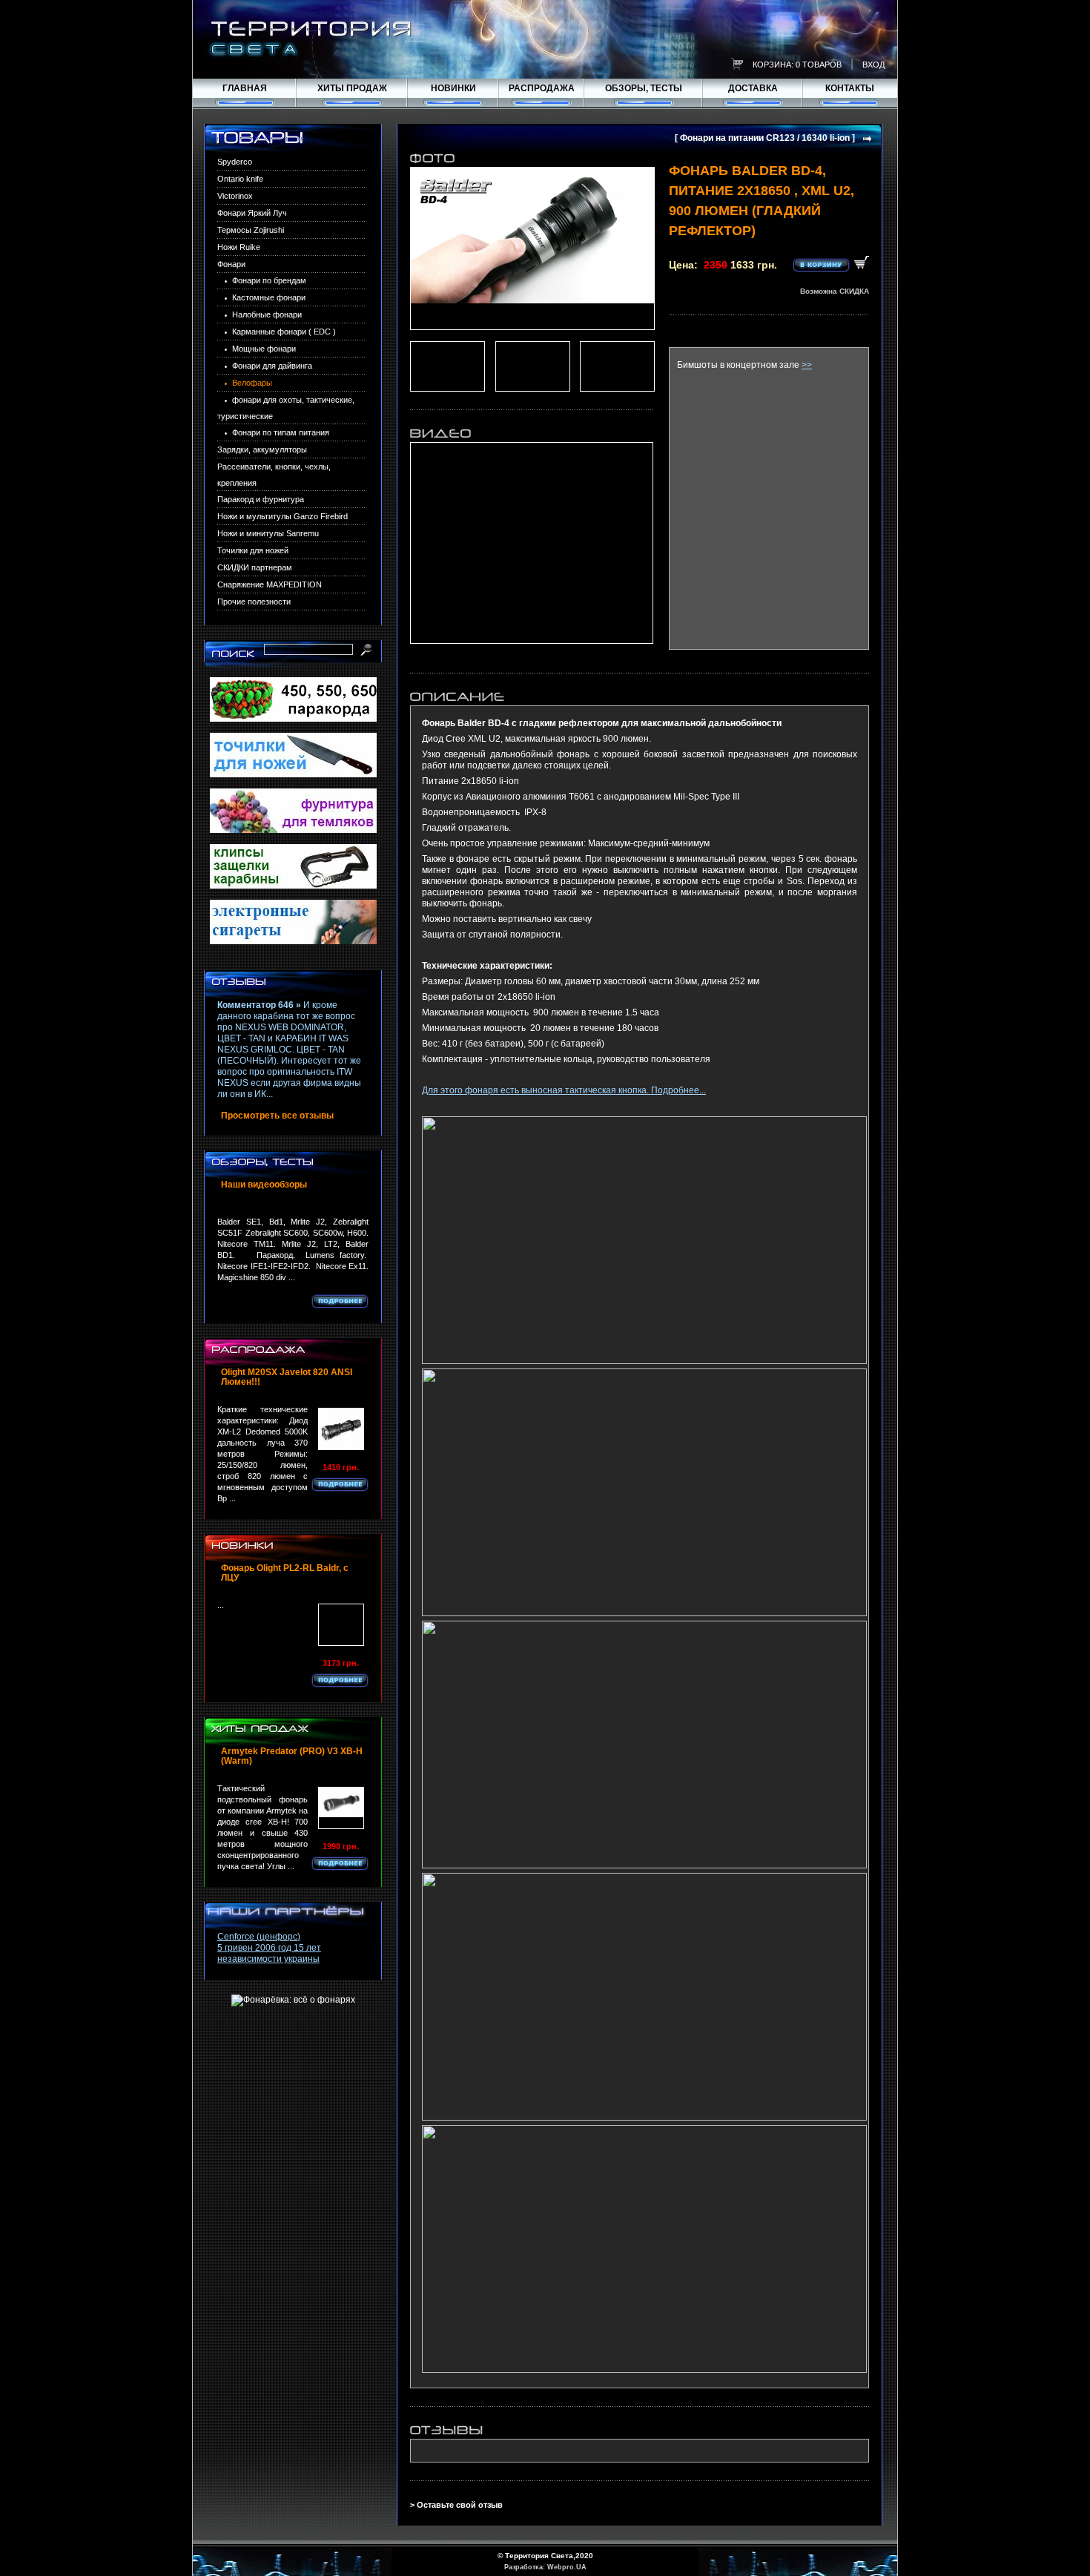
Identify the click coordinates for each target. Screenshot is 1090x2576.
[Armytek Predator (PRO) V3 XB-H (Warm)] (341, 1808)
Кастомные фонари (269, 297)
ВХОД (873, 65)
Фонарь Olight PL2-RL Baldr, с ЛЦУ (285, 1573)
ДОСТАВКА (753, 88)
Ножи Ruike (239, 247)
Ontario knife (240, 179)
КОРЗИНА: (773, 65)
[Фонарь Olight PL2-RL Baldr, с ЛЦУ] (341, 1625)
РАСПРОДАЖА (542, 88)
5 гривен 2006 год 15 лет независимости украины (269, 1953)
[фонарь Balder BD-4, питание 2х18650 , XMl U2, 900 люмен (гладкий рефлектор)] (532, 248)
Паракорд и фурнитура (261, 499)
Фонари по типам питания (281, 432)
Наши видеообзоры (264, 1185)
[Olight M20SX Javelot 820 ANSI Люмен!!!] (341, 1429)
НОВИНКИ (453, 88)
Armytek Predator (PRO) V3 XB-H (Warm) (292, 1756)
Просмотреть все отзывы (277, 1116)
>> (807, 365)
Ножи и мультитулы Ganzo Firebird (283, 516)
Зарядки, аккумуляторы (262, 449)
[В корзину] (831, 264)
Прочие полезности (254, 602)
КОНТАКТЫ (850, 88)
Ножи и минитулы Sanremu (268, 533)
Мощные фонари (264, 349)
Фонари (231, 264)
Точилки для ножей (253, 550)
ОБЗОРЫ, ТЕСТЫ (644, 88)
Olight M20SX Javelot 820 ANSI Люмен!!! (287, 1377)
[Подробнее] (340, 1301)
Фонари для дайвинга (272, 366)
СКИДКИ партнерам (255, 567)
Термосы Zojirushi (251, 230)
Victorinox (235, 196)
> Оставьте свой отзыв (456, 2505)
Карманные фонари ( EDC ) (284, 332)
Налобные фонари (267, 314)
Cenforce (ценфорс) (259, 1937)
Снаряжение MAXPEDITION (270, 584)
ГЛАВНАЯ (245, 88)
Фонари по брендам (269, 280)
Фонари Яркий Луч (252, 213)
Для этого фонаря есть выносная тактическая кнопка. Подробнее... (564, 1090)
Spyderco (235, 162)
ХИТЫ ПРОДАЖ (352, 88)
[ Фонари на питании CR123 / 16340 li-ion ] (765, 138)
